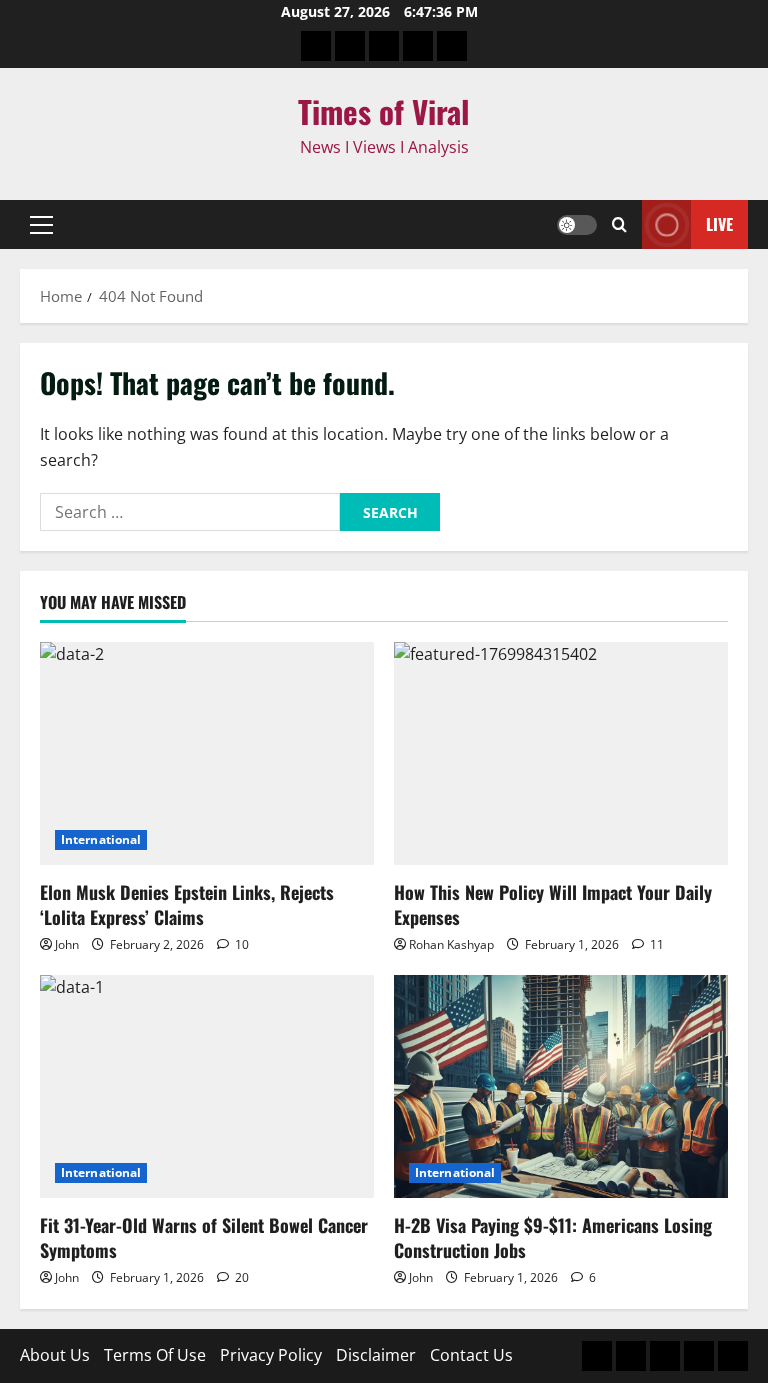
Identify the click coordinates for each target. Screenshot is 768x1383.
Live (719, 224)
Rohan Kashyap (451, 944)
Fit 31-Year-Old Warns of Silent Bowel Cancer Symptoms (204, 1237)
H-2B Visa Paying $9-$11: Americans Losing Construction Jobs (553, 1237)
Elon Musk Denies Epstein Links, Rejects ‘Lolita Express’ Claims (187, 904)
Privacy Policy (271, 1355)
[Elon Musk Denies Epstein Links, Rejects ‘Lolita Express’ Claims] (207, 753)
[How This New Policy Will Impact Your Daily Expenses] (561, 753)
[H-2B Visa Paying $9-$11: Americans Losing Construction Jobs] (561, 1086)
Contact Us (471, 1355)
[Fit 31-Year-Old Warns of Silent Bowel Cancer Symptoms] (207, 1086)
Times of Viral (384, 111)
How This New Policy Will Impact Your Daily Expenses (553, 904)
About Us (55, 1355)
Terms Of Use (155, 1355)
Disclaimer (376, 1355)
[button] (41, 225)
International (101, 839)
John (67, 944)
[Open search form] (619, 225)
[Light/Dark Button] (577, 225)
